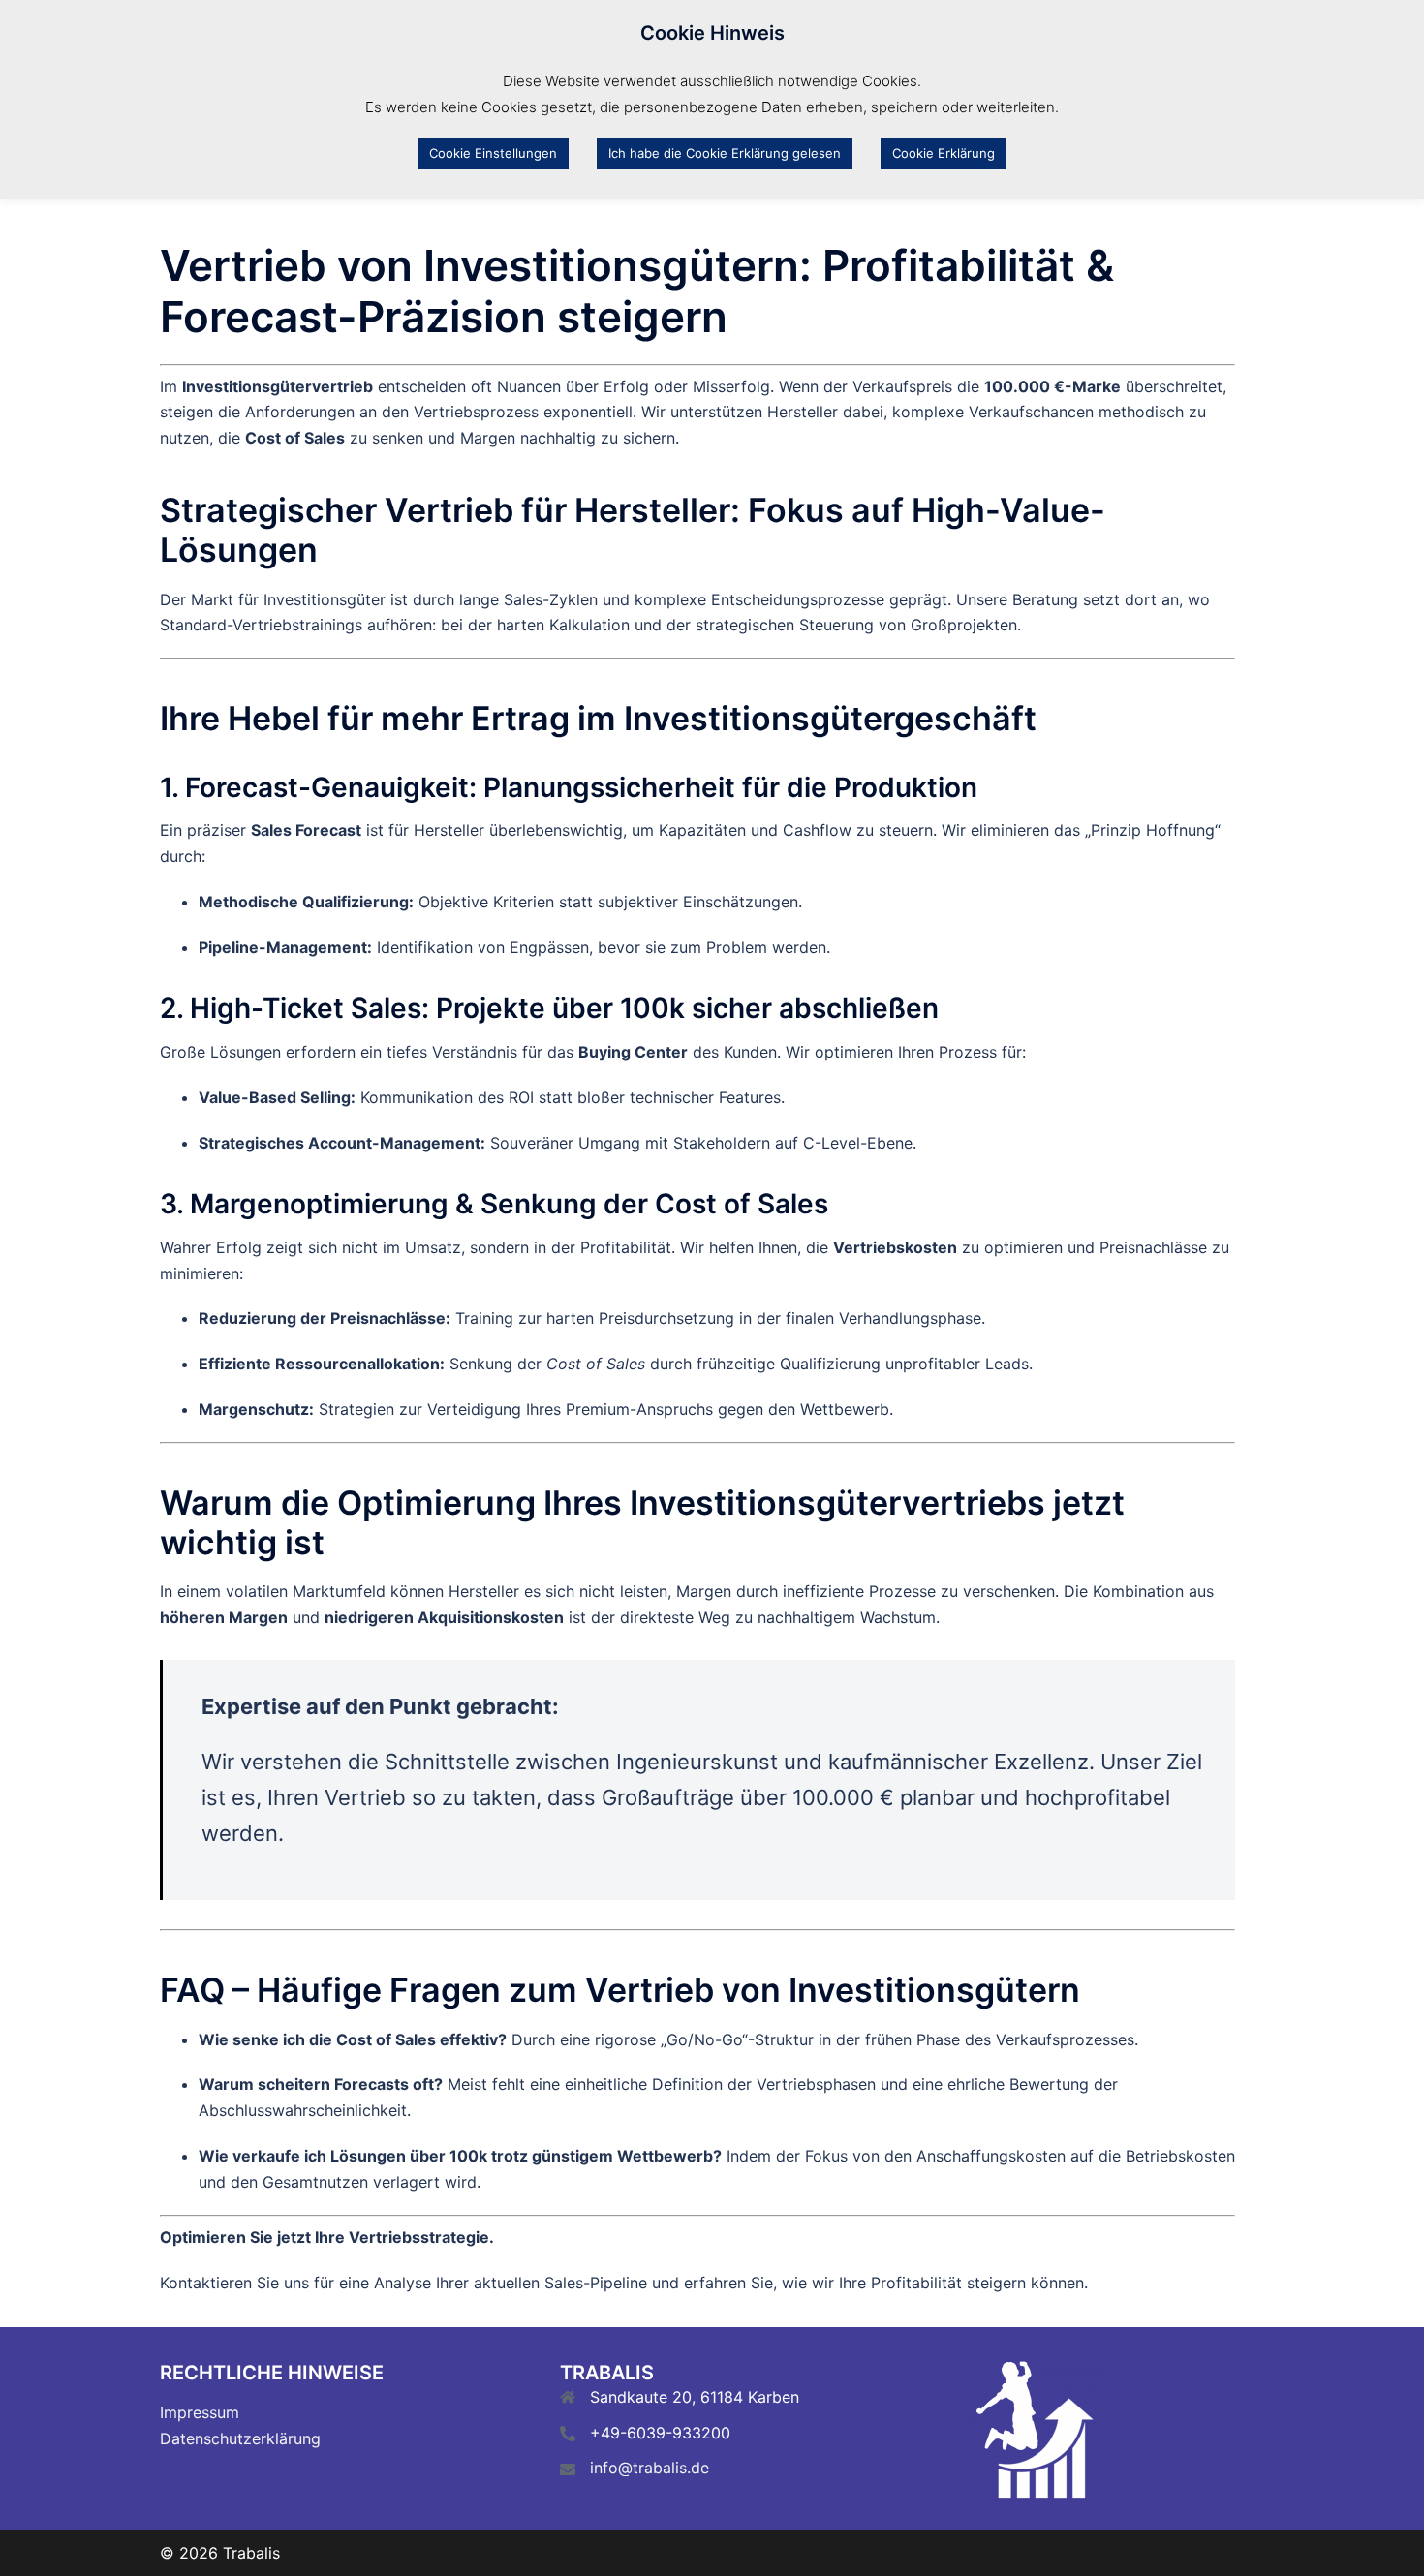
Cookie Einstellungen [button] (493, 153)
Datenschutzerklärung (240, 2438)
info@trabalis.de (650, 2468)
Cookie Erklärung (944, 153)
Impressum (200, 2412)
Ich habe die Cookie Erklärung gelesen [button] (725, 153)
